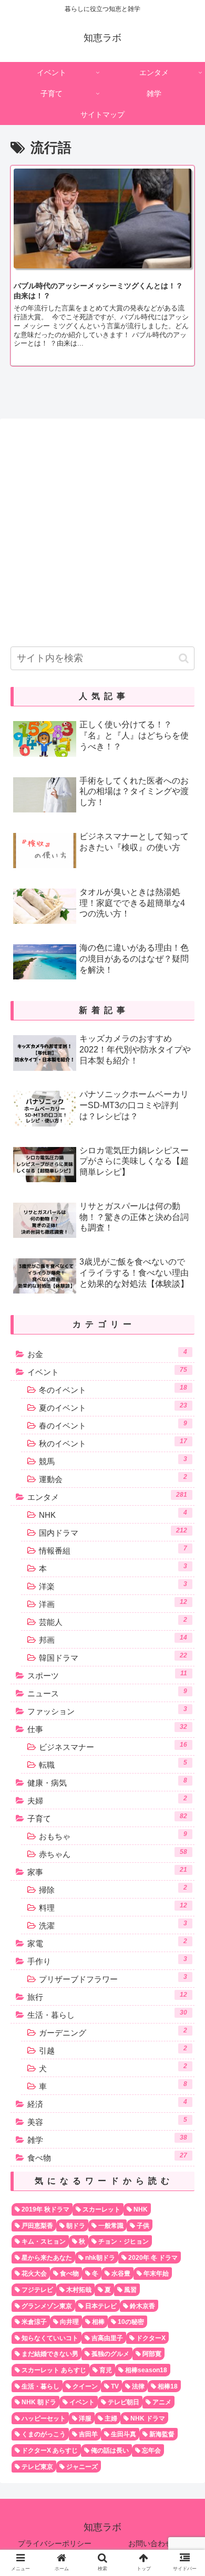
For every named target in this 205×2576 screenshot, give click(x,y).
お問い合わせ (150, 2543)
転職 (113, 1764)
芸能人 (113, 1621)
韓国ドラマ (113, 1657)
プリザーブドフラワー (113, 1978)
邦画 (113, 1639)
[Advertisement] (102, 529)
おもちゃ (113, 1835)
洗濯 (113, 1925)
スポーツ (107, 1675)
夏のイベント (113, 1407)
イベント (107, 1371)
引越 (113, 2050)
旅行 (107, 1996)
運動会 (113, 1478)
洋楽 (113, 1586)
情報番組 (113, 1550)
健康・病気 (107, 1782)
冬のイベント (113, 1389)
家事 (107, 1871)
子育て (107, 1818)
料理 (113, 1907)
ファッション (107, 1711)
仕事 (107, 1728)
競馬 (113, 1461)
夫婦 (107, 1800)
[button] (184, 658)
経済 (107, 2103)
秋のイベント (113, 1443)
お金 (107, 1353)
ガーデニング (113, 2032)
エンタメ (107, 1496)
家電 (107, 1943)
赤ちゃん (113, 1853)
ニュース (107, 1693)
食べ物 (107, 2157)
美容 (107, 2121)
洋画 (113, 1603)
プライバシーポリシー (55, 2543)
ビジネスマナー (113, 1746)
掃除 (113, 1889)
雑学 (107, 2139)
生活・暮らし (107, 2014)
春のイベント (113, 1425)
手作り (107, 1960)
